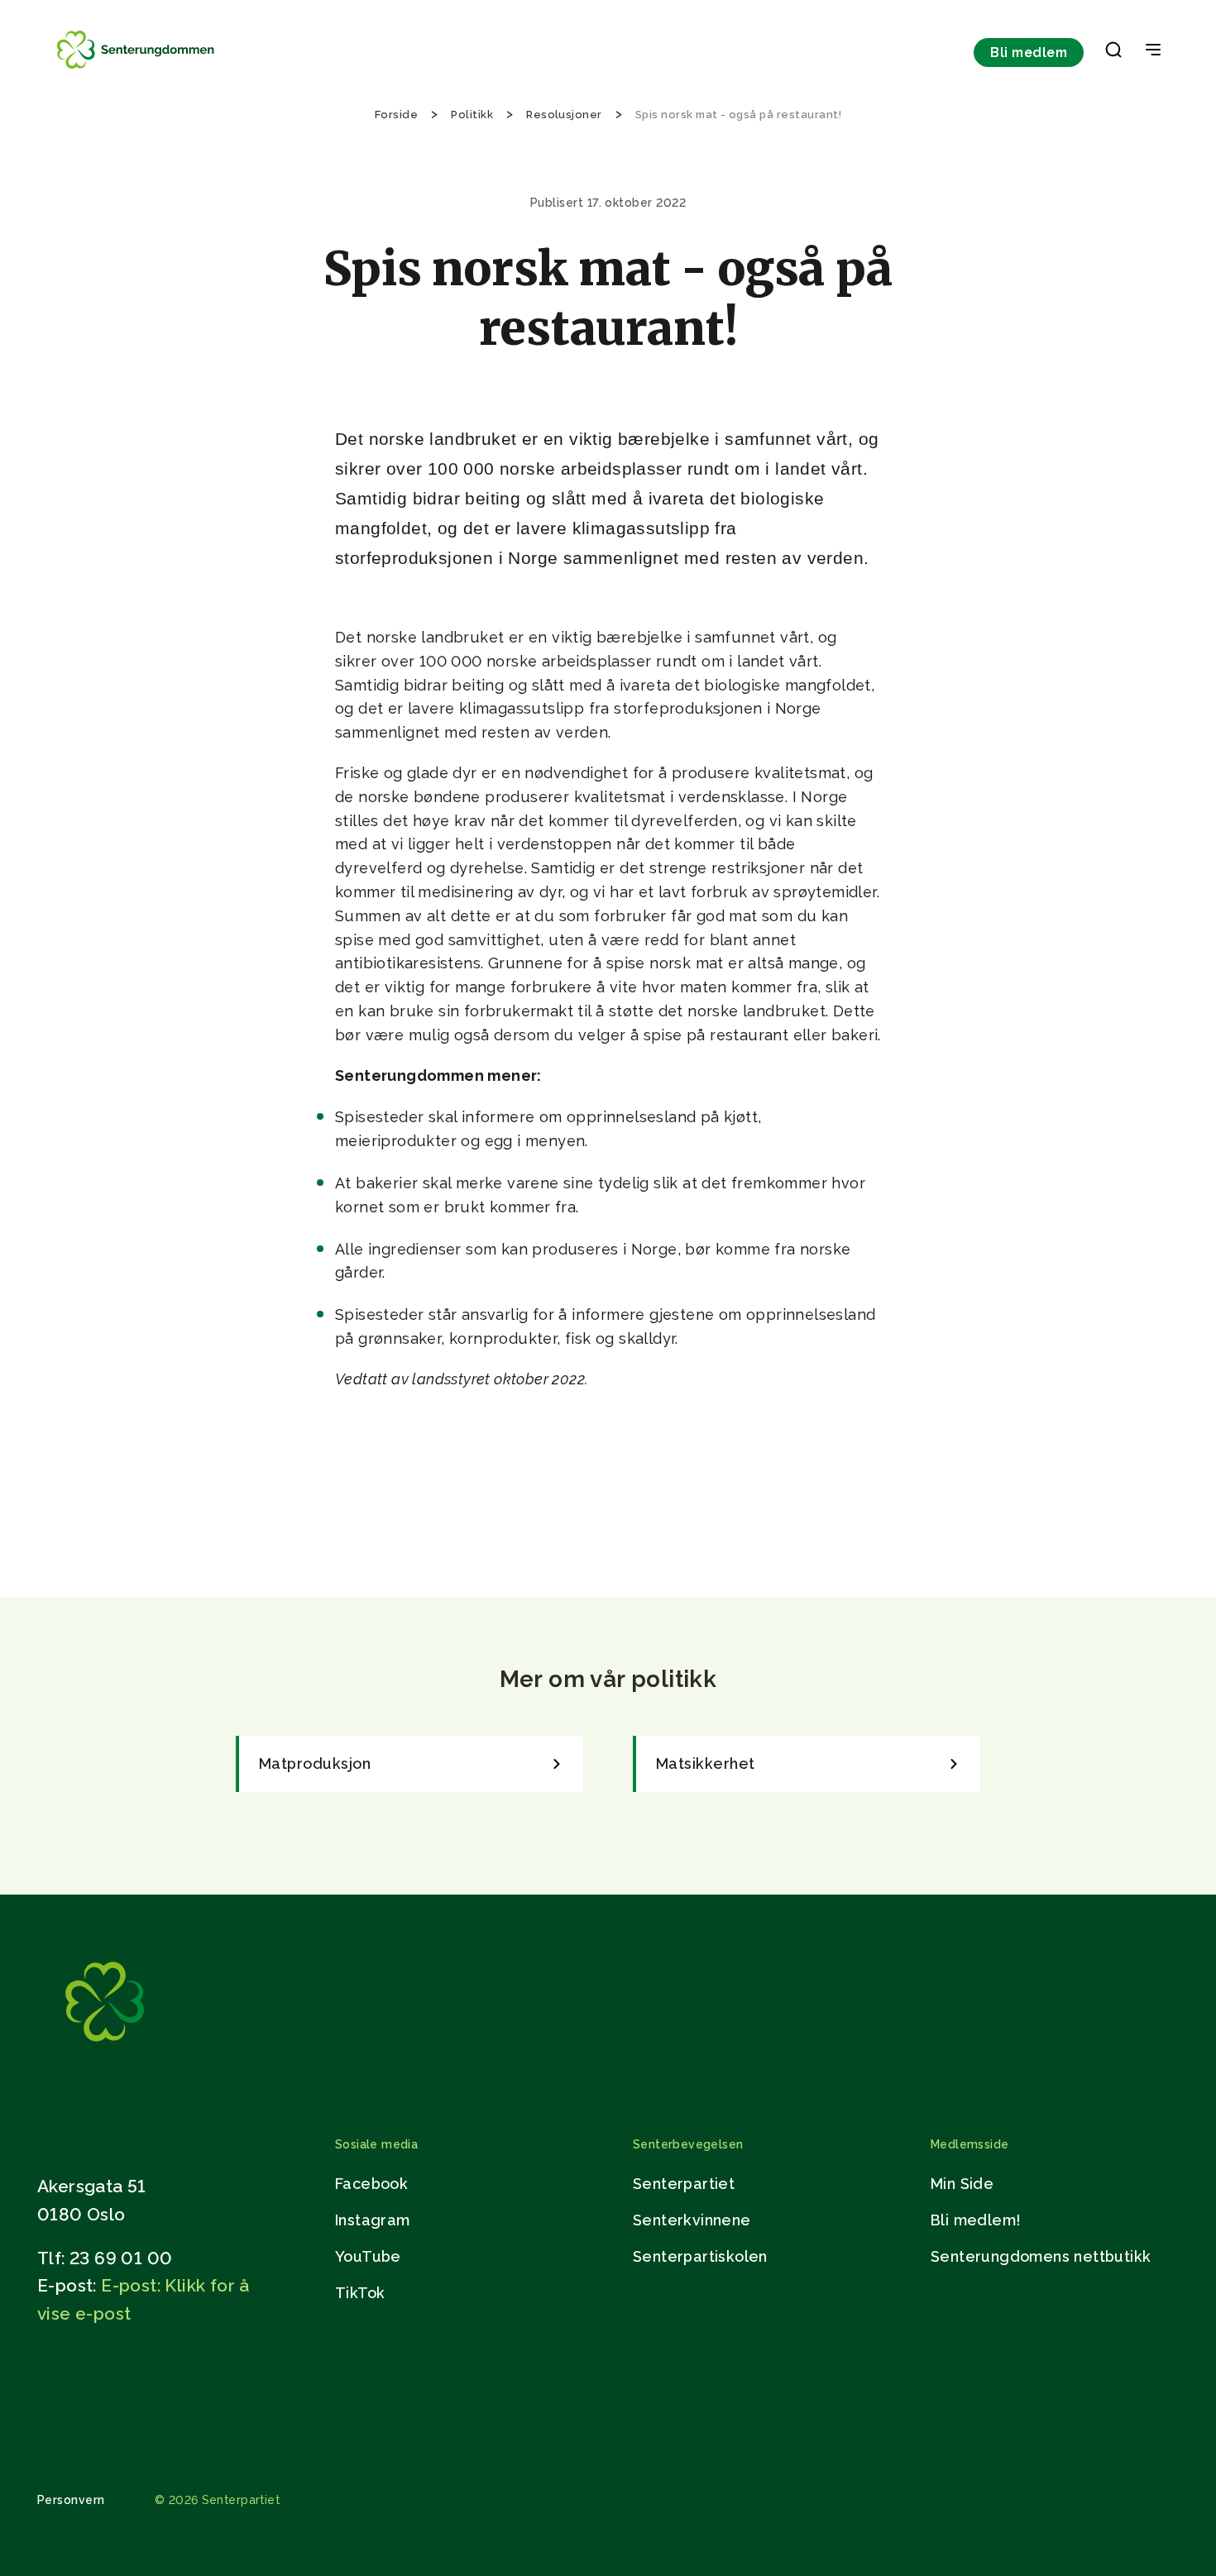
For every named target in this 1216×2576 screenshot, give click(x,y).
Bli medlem (1029, 53)
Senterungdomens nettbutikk (1041, 2256)
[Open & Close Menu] (1153, 51)
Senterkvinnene (692, 2220)
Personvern (71, 2500)
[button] (1113, 53)
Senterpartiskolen (700, 2256)
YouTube (368, 2256)
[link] (409, 1764)
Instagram (373, 2220)
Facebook (371, 2184)
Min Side (962, 2184)
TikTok (360, 2293)
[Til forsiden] (137, 68)
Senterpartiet (684, 2184)
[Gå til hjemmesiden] (103, 2059)
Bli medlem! (975, 2220)
